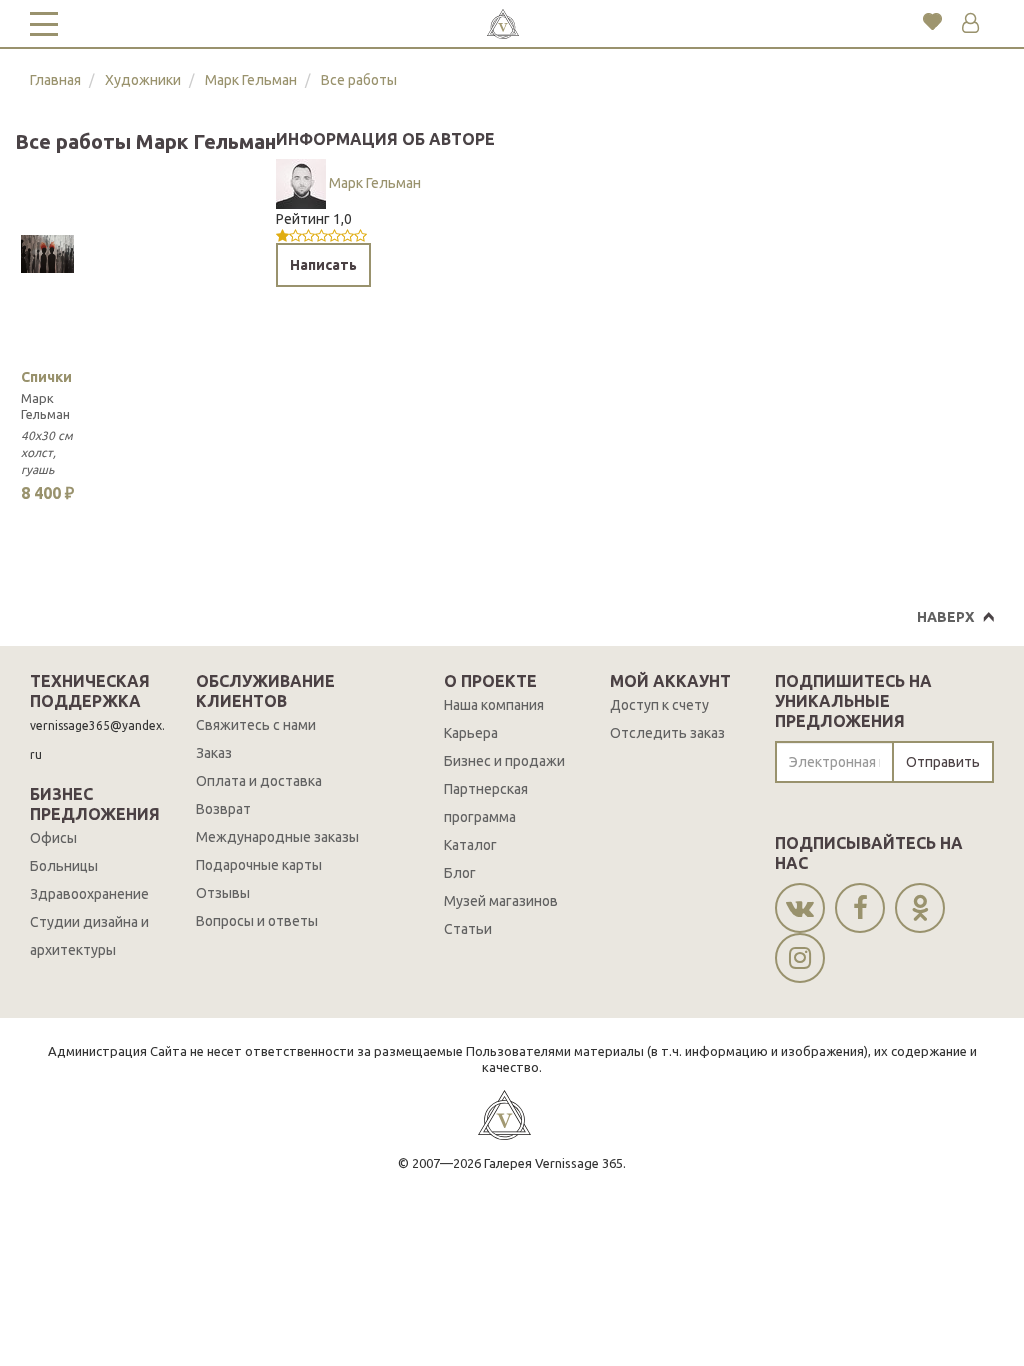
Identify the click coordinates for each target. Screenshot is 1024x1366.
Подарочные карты (259, 865)
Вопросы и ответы (257, 921)
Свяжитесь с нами (256, 725)
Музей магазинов (501, 901)
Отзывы (223, 893)
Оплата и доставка (259, 781)
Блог (460, 873)
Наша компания (494, 705)
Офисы (53, 838)
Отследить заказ (667, 733)
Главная (55, 80)
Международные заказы (277, 837)
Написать (323, 265)
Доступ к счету (659, 705)
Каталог (470, 845)
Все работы (359, 80)
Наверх (945, 617)
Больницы (64, 866)
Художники (143, 80)
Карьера (471, 733)
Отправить (943, 762)
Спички (46, 377)
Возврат (223, 809)
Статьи (468, 929)
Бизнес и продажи (504, 761)
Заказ (214, 753)
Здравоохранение (89, 894)
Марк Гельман (251, 80)
